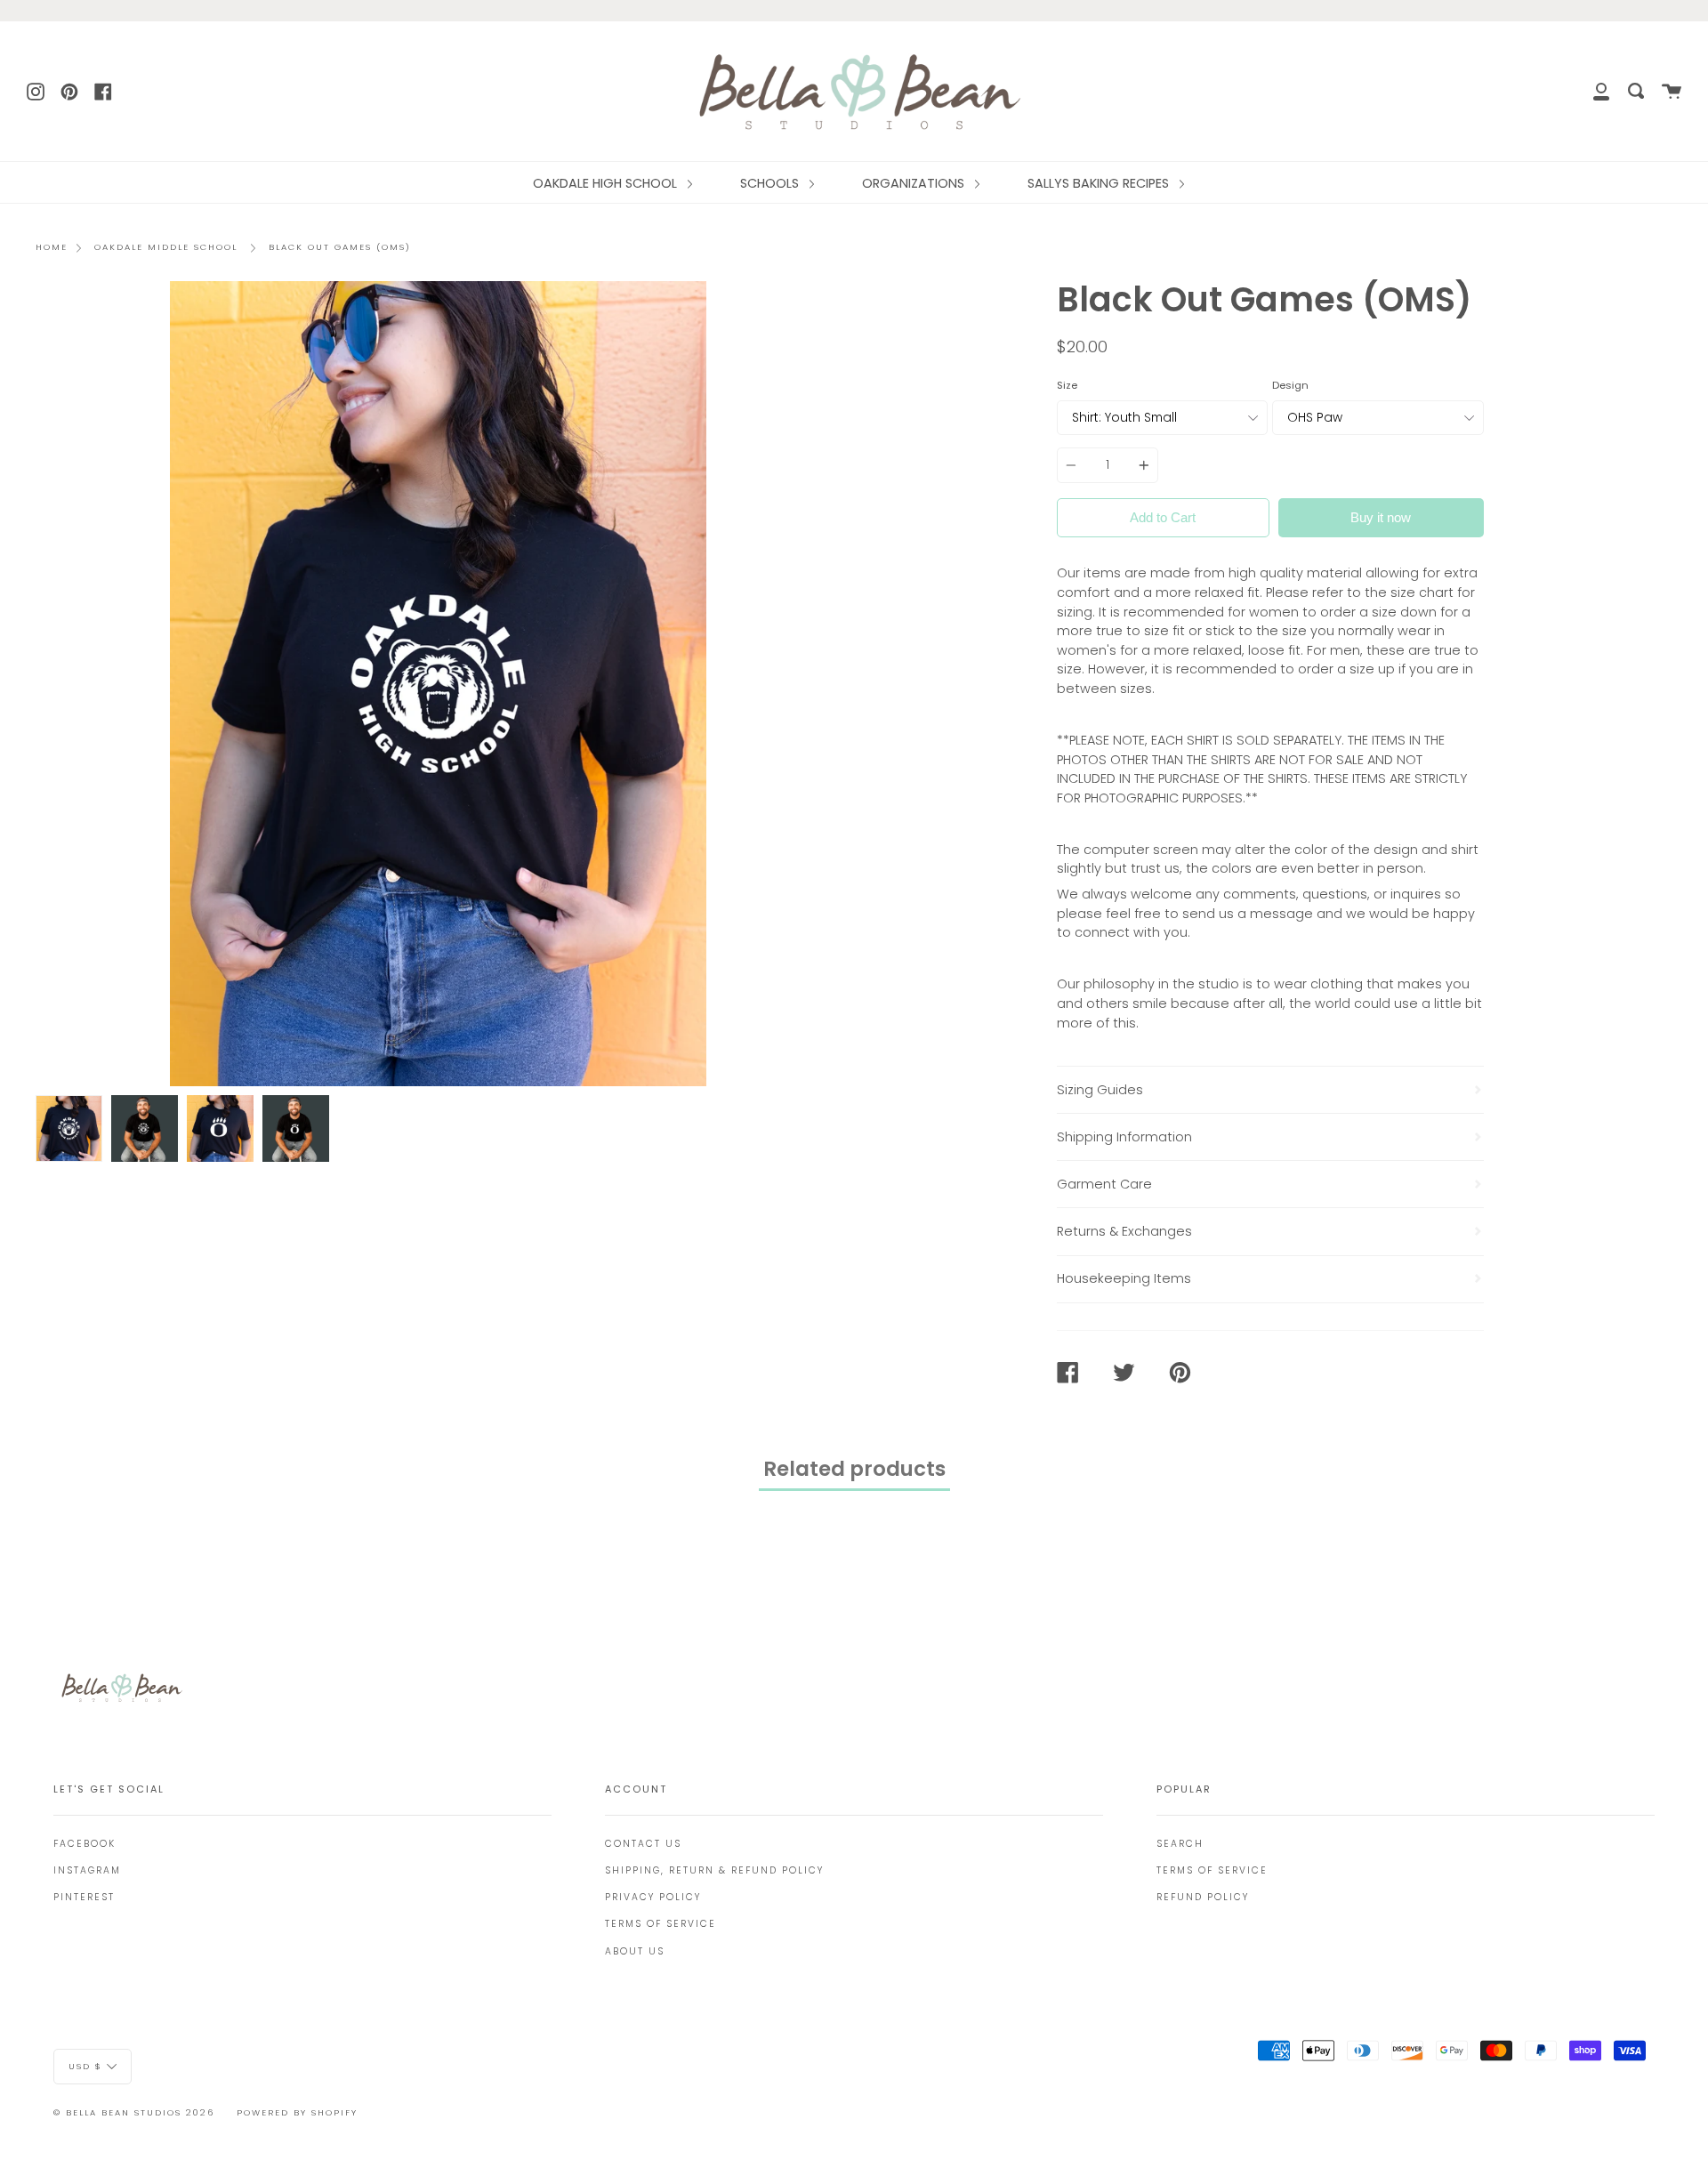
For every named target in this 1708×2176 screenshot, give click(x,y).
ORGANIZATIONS (915, 183)
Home (52, 247)
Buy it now (1381, 517)
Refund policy (1203, 1897)
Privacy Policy (653, 1897)
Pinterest (84, 1897)
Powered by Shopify (297, 2112)
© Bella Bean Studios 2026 (134, 2112)
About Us (635, 1951)
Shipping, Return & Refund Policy (714, 1870)
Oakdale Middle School (166, 247)
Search (1180, 1844)
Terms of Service (661, 1924)
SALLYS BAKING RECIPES (1100, 183)
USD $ (85, 2066)
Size (1067, 385)
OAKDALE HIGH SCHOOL (607, 183)
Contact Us (643, 1844)
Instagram (87, 1870)
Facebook (85, 1844)
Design (1290, 385)
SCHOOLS (771, 183)
